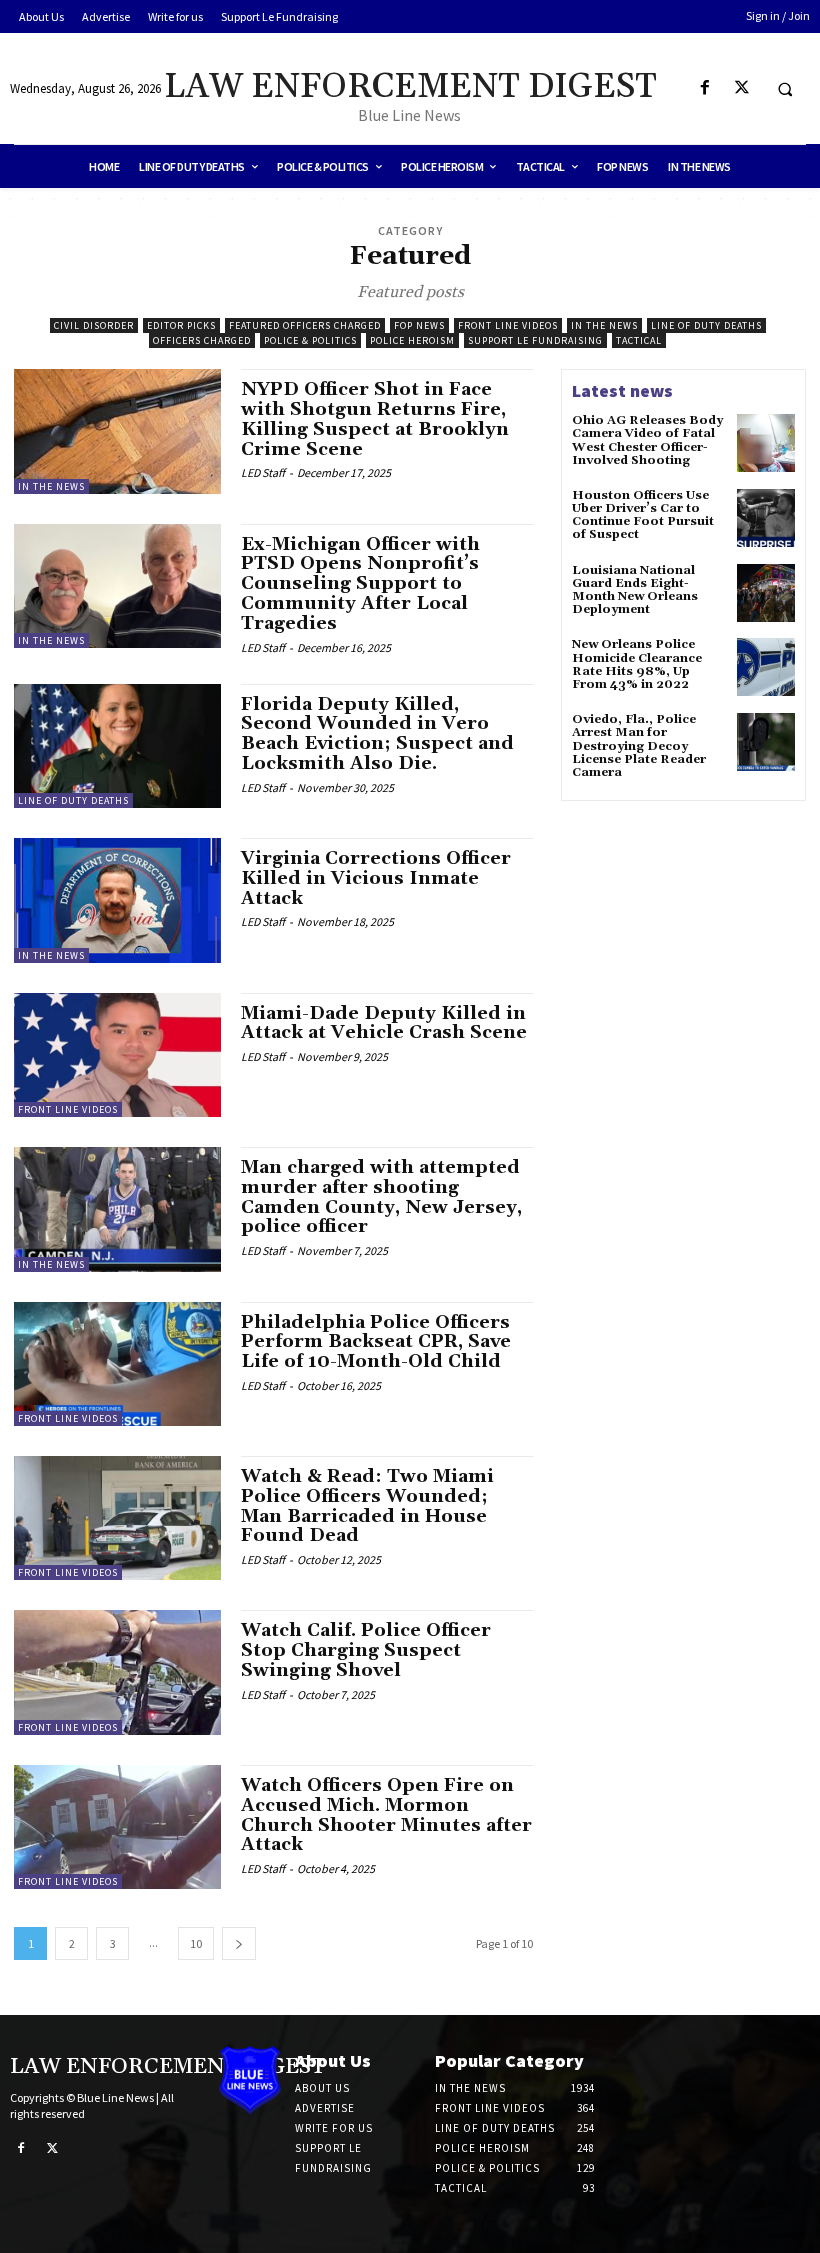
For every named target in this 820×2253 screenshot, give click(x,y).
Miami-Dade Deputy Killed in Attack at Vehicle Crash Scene (384, 1023)
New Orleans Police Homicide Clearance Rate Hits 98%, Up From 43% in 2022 (637, 664)
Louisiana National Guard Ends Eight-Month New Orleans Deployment (635, 590)
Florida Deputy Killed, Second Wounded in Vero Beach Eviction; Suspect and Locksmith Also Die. (377, 734)
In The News (604, 325)
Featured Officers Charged (305, 325)
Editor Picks (181, 325)
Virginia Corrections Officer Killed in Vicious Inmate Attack (376, 878)
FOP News (419, 325)
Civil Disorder (94, 325)
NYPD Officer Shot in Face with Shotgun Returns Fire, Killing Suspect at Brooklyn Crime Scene (375, 419)
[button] (785, 89)
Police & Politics (310, 340)
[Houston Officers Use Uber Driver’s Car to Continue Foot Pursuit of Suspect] (766, 518)
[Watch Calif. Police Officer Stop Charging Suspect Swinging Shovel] (117, 1672)
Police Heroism (412, 340)
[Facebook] (704, 88)
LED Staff (263, 472)
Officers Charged (202, 340)
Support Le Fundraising (535, 340)
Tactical (639, 340)
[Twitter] (741, 88)
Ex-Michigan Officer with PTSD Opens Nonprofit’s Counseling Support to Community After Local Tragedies (360, 584)
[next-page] (239, 1943)
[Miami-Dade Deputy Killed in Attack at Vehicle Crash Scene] (117, 1055)
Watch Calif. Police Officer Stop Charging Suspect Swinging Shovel (366, 1650)
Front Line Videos (508, 325)
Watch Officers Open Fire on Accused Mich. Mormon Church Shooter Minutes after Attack (386, 1815)
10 (196, 1943)
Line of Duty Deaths (706, 325)
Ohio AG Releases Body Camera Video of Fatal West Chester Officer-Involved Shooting (647, 440)
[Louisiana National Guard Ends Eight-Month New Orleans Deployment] (766, 593)
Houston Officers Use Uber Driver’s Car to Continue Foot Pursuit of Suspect (643, 515)
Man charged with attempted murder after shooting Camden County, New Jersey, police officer (381, 1197)
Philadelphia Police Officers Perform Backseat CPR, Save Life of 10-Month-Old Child (376, 1342)
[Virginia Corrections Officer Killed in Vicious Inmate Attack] (117, 900)
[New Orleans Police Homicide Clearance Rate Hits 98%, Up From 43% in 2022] (766, 667)
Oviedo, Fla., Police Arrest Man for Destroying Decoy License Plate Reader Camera (639, 746)
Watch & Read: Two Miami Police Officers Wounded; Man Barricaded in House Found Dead (367, 1506)
